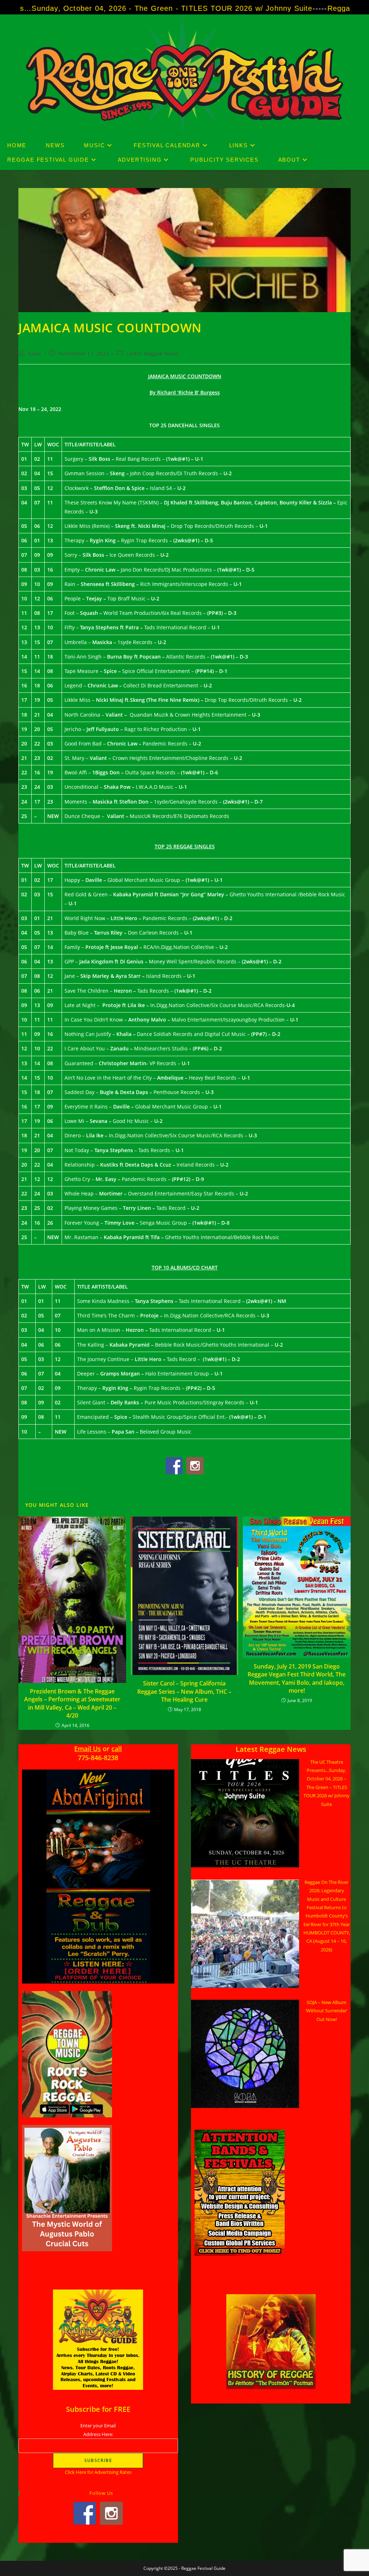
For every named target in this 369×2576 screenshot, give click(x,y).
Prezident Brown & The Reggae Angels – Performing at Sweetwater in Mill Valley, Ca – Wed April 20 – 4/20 (72, 1703)
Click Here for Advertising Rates (98, 2472)
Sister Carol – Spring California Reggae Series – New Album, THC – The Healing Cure (184, 1691)
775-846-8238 (98, 1758)
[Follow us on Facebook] (174, 1466)
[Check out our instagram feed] (195, 1466)
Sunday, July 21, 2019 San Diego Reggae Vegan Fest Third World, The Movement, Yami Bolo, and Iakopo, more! (297, 1678)
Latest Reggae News (152, 353)
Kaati (35, 353)
